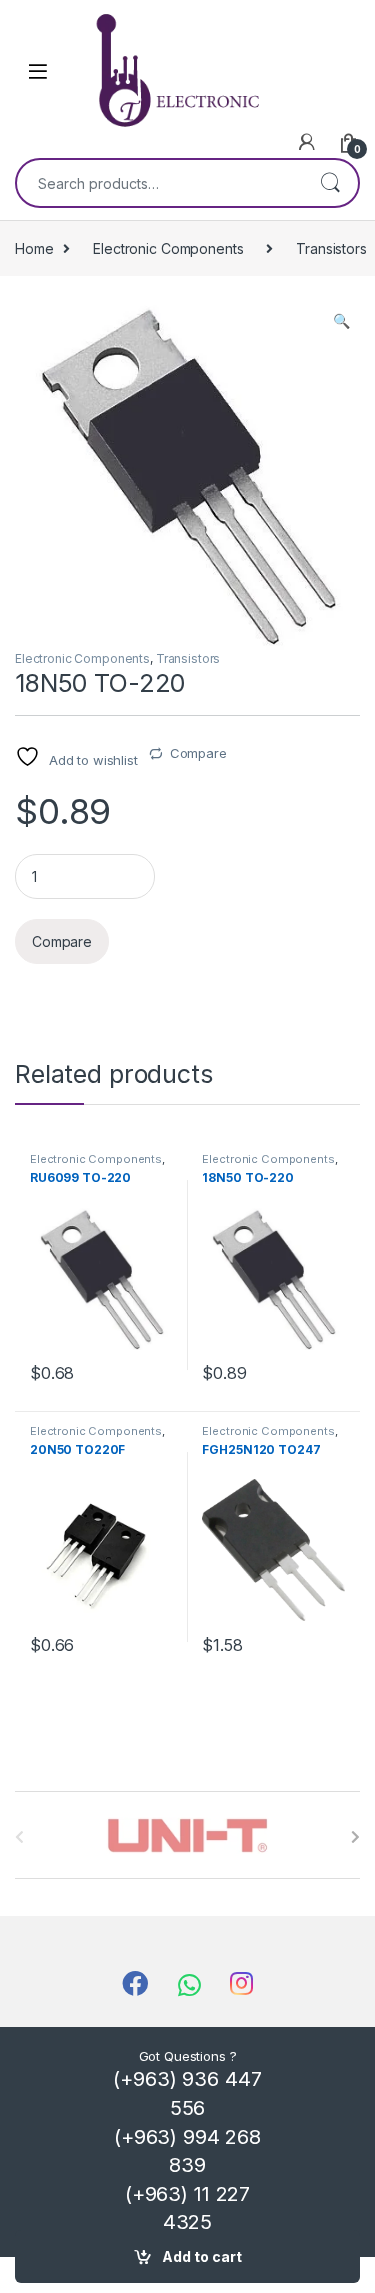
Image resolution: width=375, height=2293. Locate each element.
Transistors (188, 658)
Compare (198, 753)
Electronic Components (168, 248)
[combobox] (159, 183)
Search (330, 183)
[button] (341, 321)
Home (34, 248)
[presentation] (355, 1837)
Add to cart (202, 2256)
